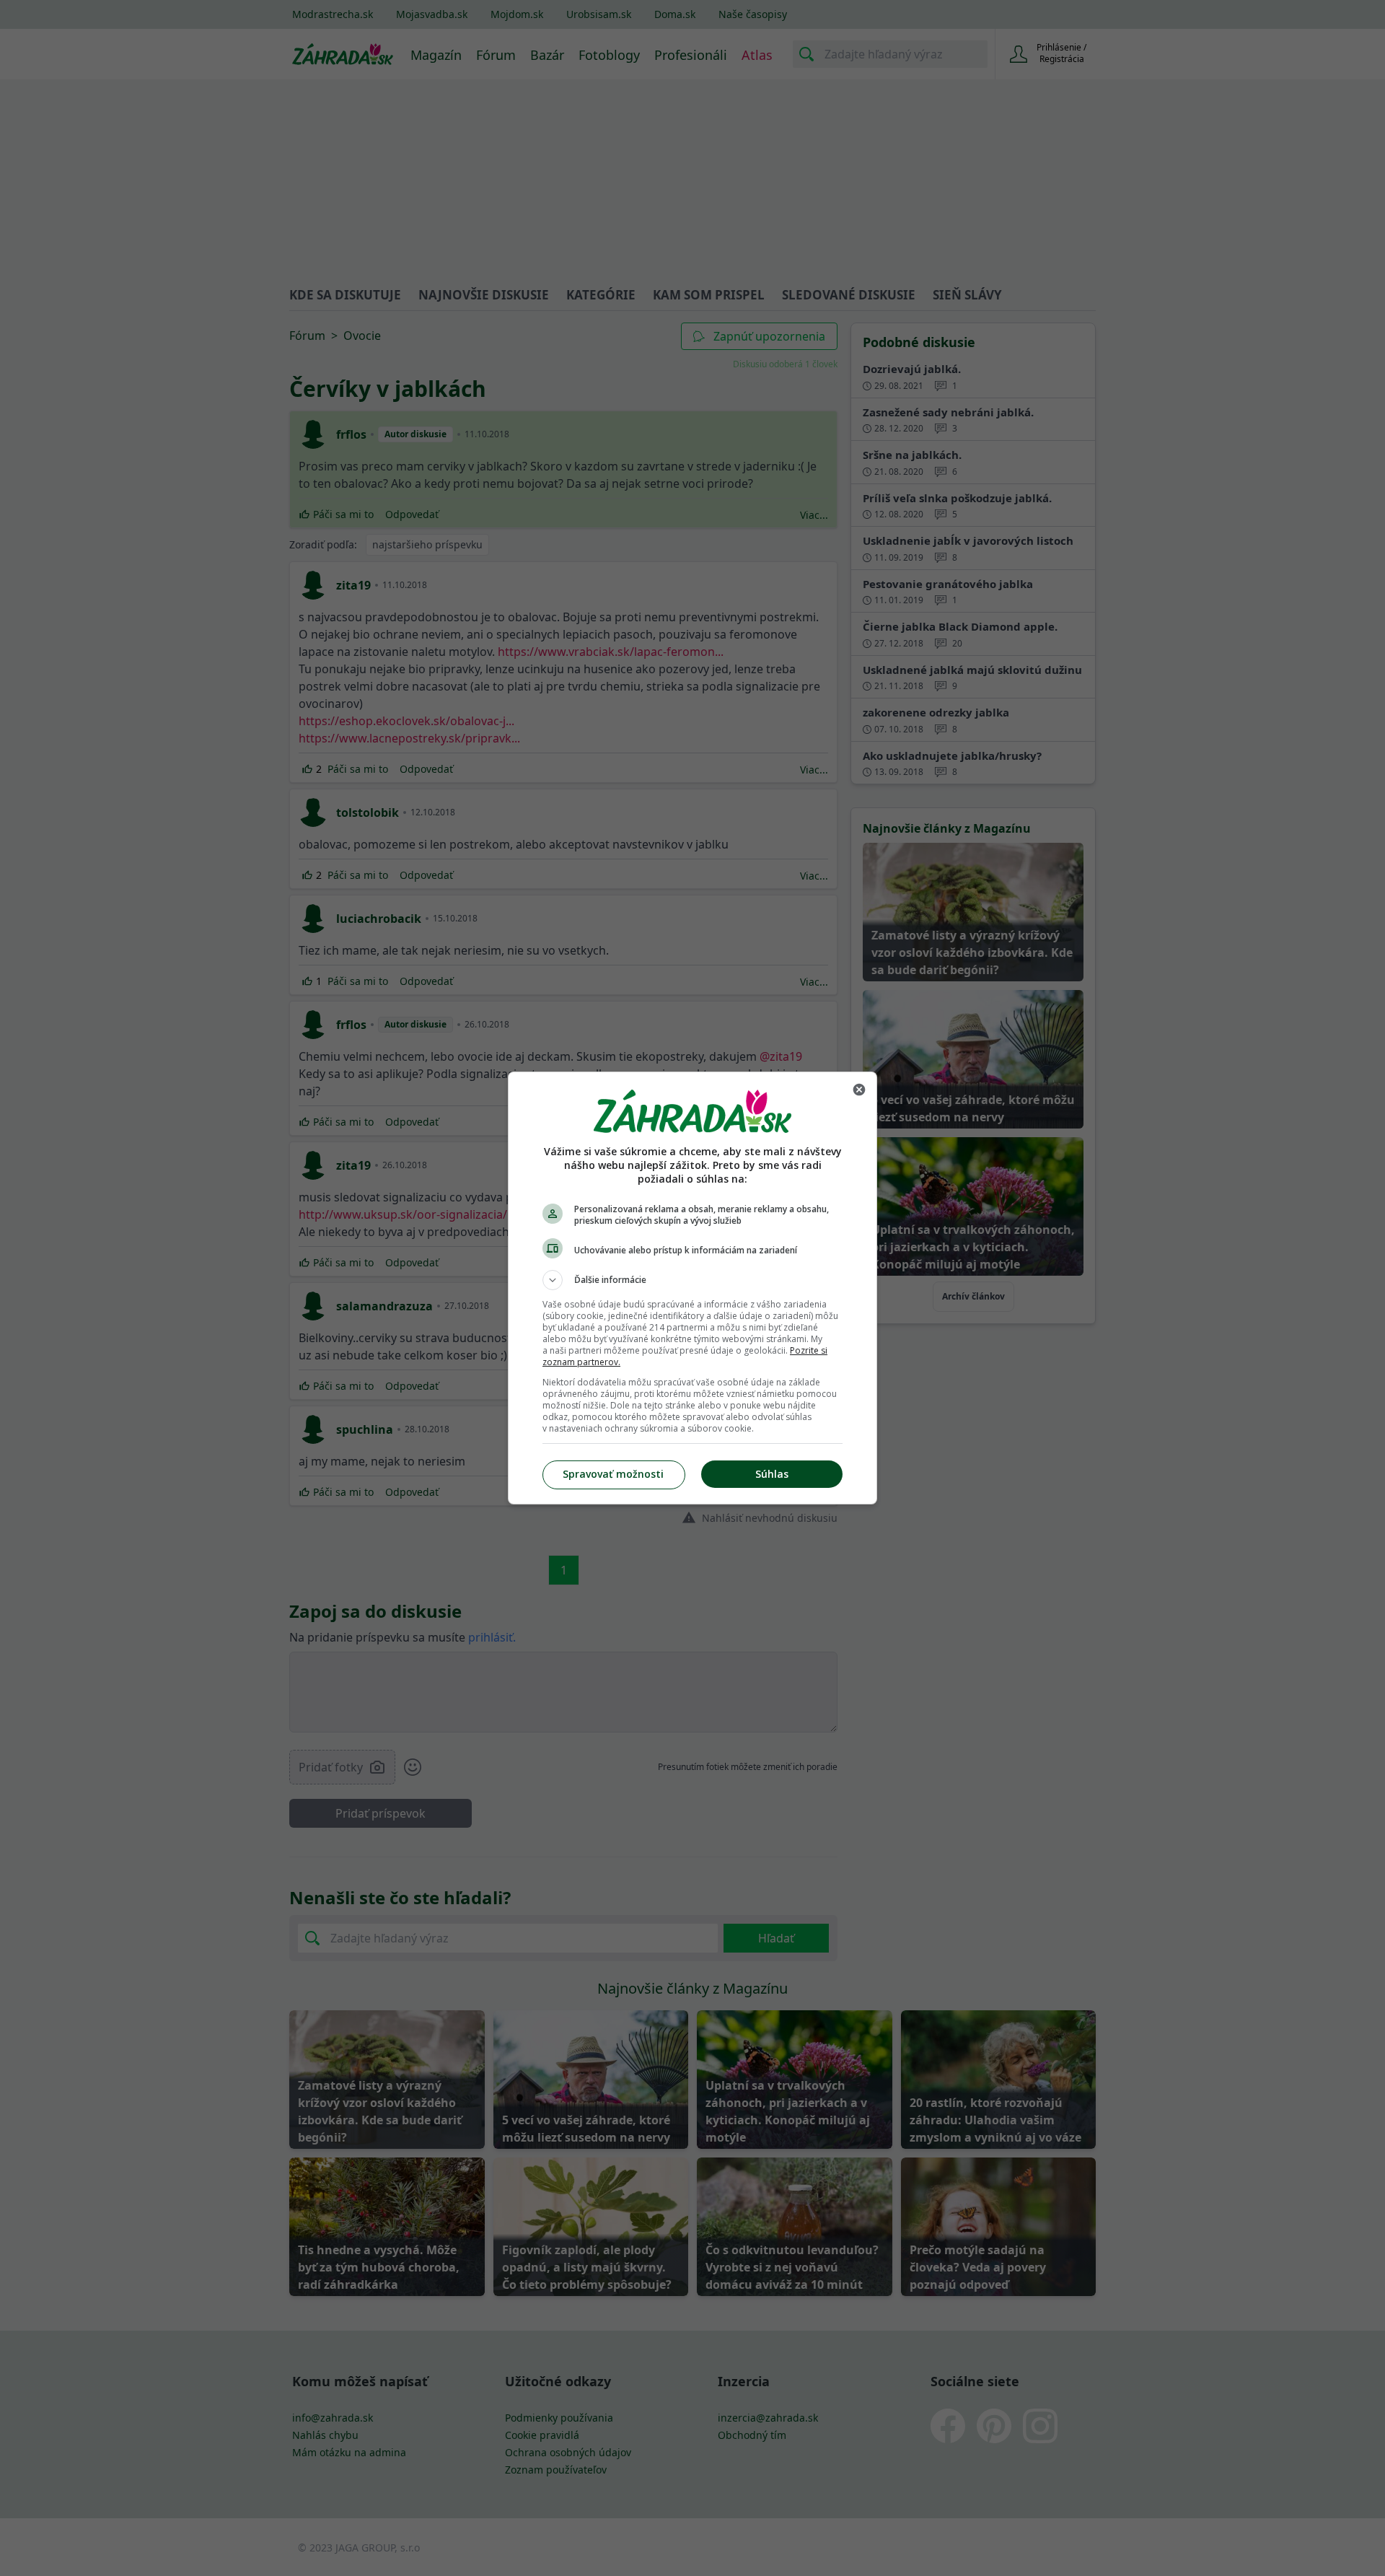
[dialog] (692, 1288)
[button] (692, 1280)
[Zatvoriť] (859, 1090)
